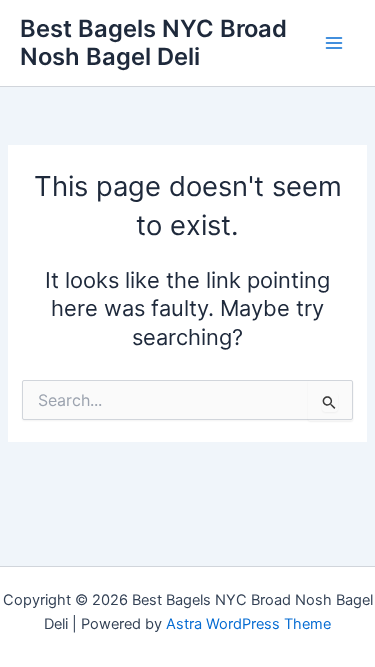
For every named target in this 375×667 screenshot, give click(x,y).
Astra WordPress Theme (248, 624)
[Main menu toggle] (334, 43)
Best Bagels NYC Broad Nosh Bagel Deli (153, 42)
